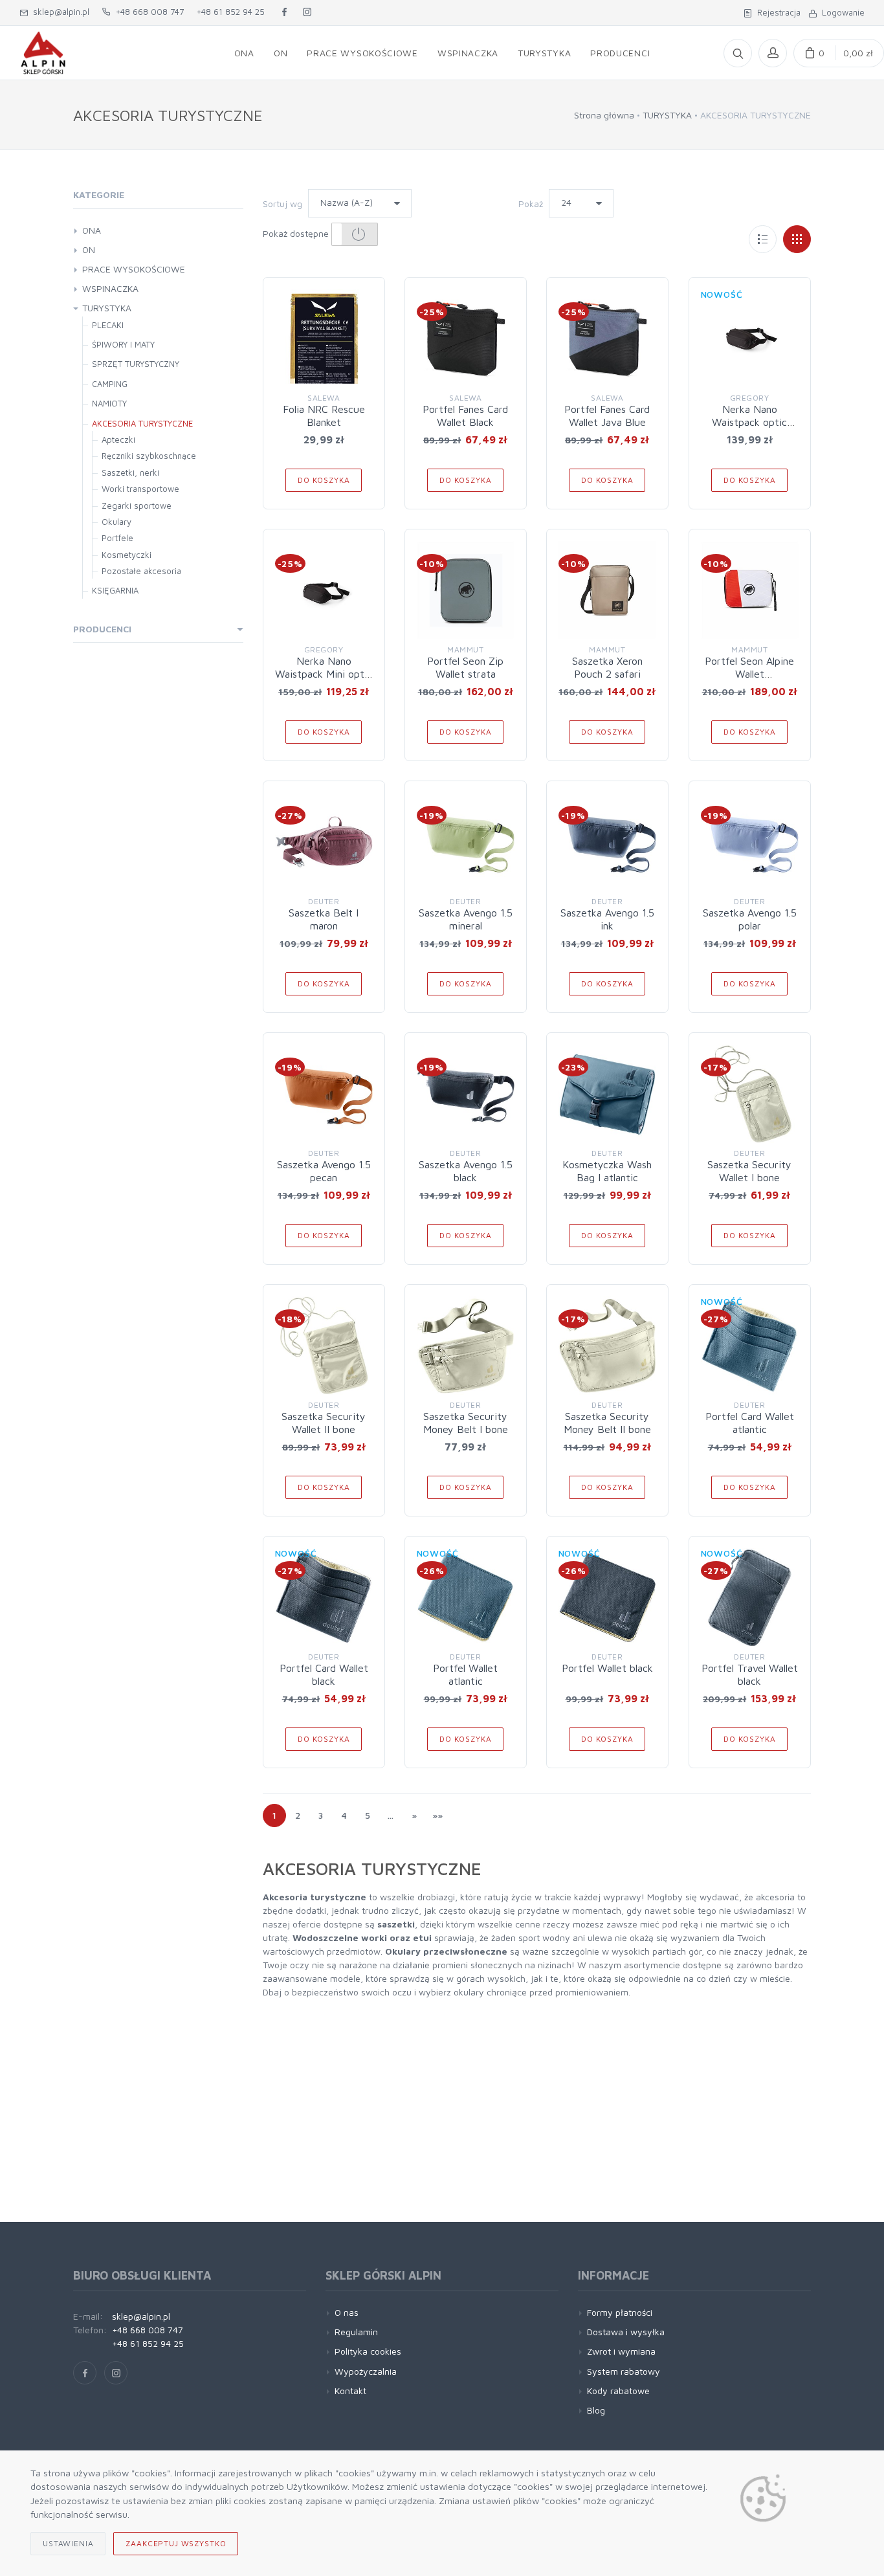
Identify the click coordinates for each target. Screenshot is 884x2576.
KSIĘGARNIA (115, 590)
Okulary (116, 522)
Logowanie (841, 12)
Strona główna (604, 115)
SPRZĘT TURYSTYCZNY (136, 364)
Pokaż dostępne (297, 233)
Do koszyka (324, 480)
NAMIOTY (109, 403)
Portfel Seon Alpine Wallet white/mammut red (749, 674)
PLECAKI (108, 325)
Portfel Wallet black (607, 1668)
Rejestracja (776, 12)
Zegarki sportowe (137, 505)
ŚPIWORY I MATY (123, 344)
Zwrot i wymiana (621, 2351)
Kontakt (350, 2391)
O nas (347, 2312)
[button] (355, 234)
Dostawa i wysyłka (626, 2332)
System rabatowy (624, 2371)
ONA (92, 230)
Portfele (117, 538)
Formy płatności (620, 2312)
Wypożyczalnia (366, 2371)
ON (89, 250)
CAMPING (110, 384)
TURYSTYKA (667, 115)
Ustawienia (68, 2543)
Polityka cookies (368, 2351)
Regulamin (356, 2332)
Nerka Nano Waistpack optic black (749, 422)
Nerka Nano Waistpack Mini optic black (324, 674)
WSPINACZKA (110, 288)
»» (437, 1815)
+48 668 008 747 (147, 12)
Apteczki (118, 439)
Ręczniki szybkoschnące (149, 456)
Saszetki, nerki (130, 472)
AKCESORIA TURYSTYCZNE (142, 423)
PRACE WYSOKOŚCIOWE (134, 269)
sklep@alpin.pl (59, 12)
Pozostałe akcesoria (141, 571)
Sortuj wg (282, 204)
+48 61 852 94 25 (231, 12)
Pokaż (531, 204)
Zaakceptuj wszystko (176, 2543)
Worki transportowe (140, 489)
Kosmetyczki (127, 555)
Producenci (102, 629)
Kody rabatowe (618, 2391)
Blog (596, 2410)
